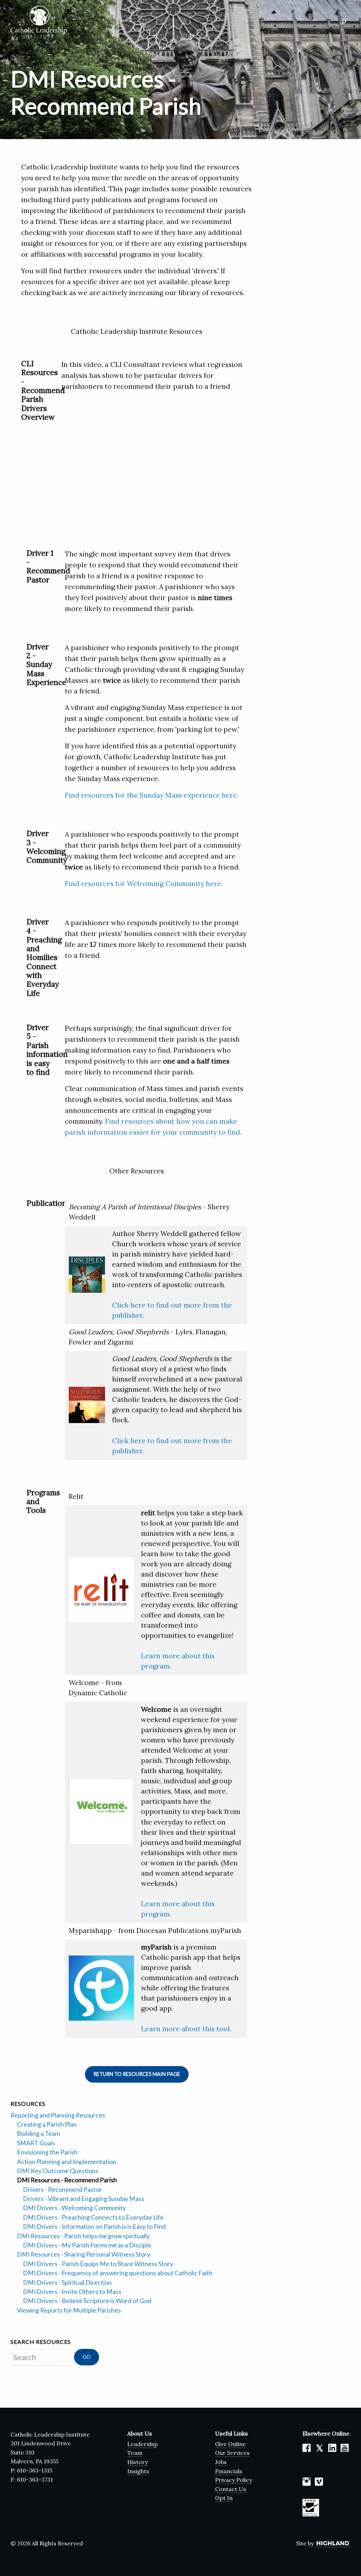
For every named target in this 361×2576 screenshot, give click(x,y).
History (137, 2462)
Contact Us (231, 2489)
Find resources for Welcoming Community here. (144, 884)
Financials (229, 2471)
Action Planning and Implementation (67, 2162)
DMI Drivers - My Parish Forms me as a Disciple (87, 2245)
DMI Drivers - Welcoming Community (74, 2208)
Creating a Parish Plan (47, 2124)
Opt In (224, 2498)
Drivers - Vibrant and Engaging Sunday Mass (84, 2199)
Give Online (230, 2444)
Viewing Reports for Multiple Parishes (69, 2310)
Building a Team (38, 2134)
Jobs (221, 2462)
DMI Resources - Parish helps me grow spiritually (83, 2236)
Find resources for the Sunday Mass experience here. (152, 795)
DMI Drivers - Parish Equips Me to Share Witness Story (98, 2264)
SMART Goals (36, 2143)
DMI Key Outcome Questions (58, 2171)
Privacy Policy (234, 2480)
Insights (138, 2471)
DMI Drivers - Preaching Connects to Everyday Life (93, 2217)
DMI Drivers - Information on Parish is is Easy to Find (94, 2226)
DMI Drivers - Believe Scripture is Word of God (87, 2301)
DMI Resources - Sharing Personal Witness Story (84, 2254)
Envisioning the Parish (47, 2152)
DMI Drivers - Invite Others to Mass (72, 2292)
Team (135, 2453)
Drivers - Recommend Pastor (62, 2190)
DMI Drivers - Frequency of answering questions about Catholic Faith (118, 2273)
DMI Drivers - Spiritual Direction (67, 2282)
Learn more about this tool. (186, 2029)
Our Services (232, 2453)
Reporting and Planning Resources (58, 2115)
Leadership (142, 2444)
